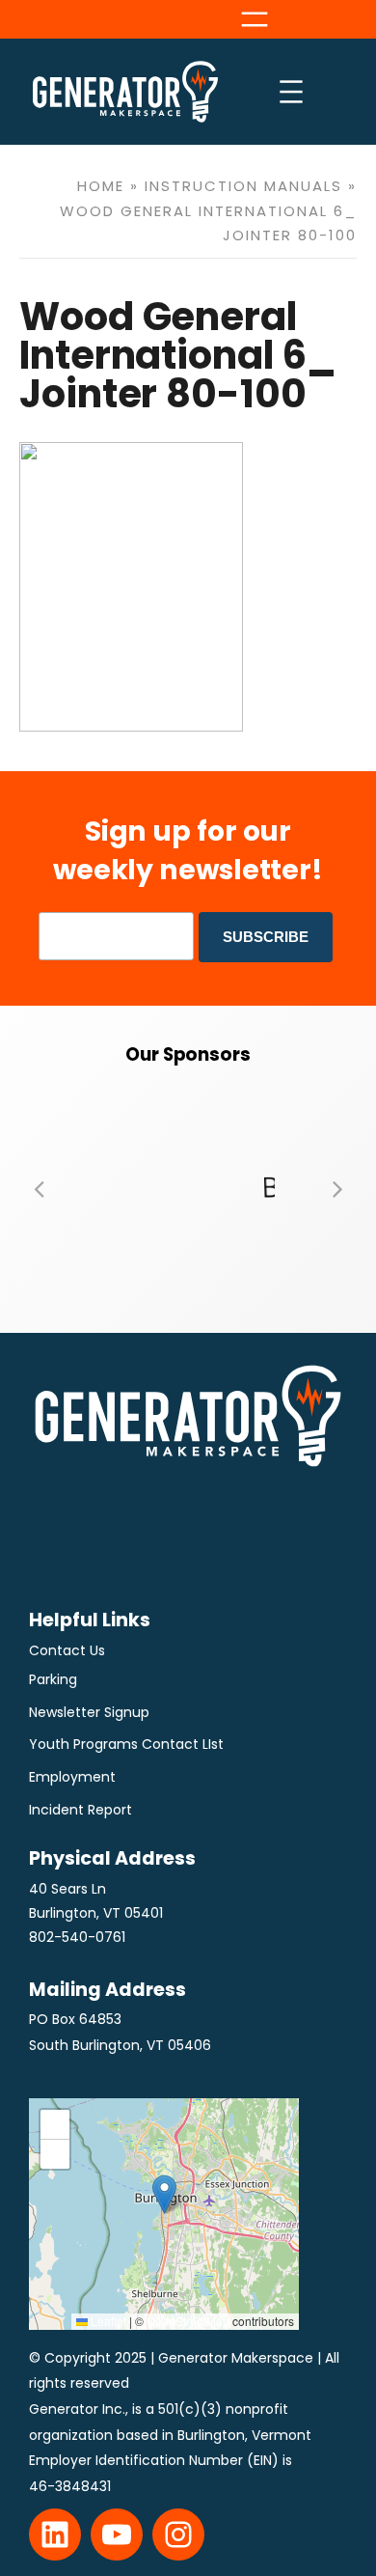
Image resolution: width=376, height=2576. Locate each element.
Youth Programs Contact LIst (126, 1744)
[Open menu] (255, 19)
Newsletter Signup (89, 1712)
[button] (39, 1188)
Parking (53, 1679)
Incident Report (81, 1810)
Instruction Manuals (243, 186)
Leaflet (107, 2321)
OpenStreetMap (188, 2321)
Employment (72, 1777)
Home (101, 186)
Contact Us (67, 1650)
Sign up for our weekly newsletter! (188, 850)
